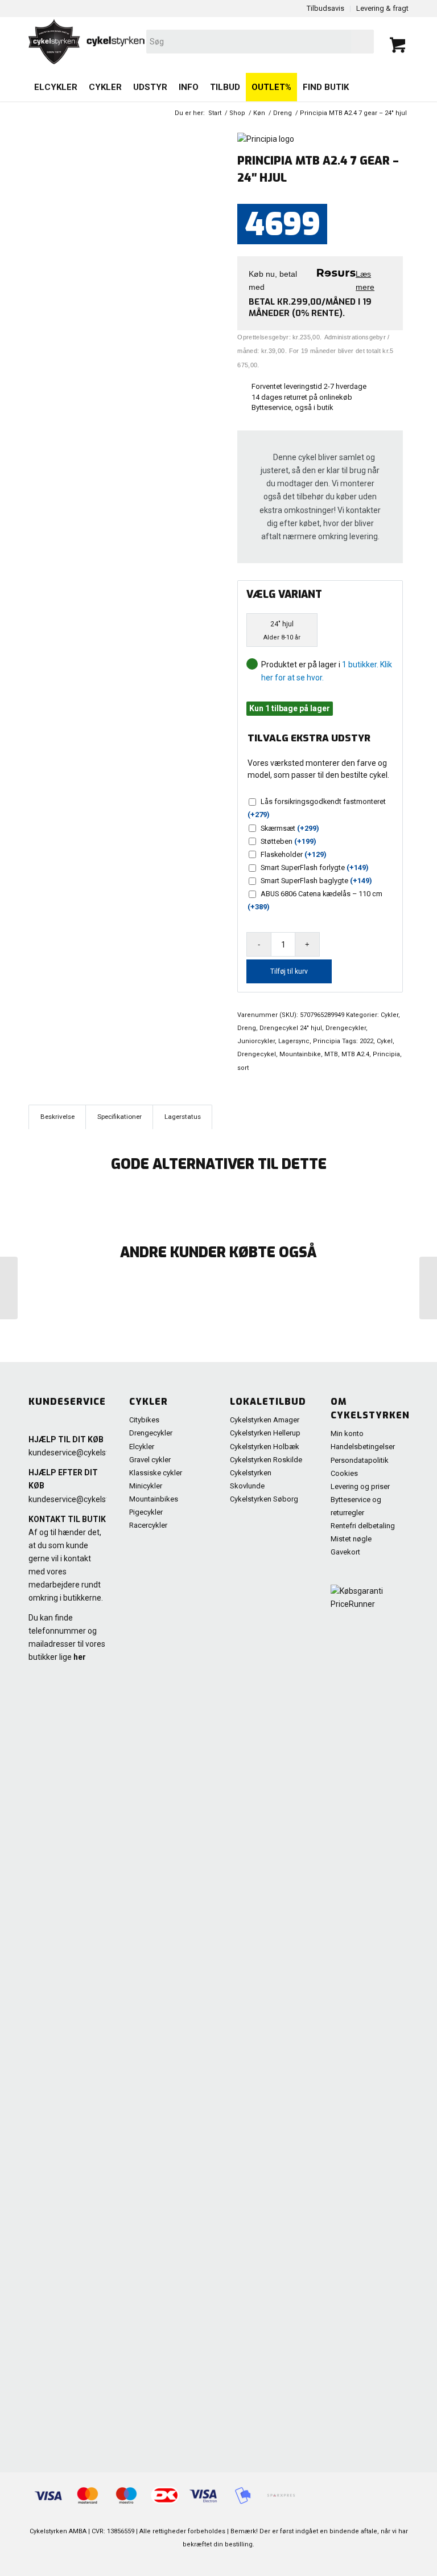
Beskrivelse (57, 1117)
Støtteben (288, 841)
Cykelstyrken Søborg (264, 1499)
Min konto (347, 1433)
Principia (327, 1041)
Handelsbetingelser (363, 1447)
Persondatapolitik (360, 1460)
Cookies (344, 1473)
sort (243, 1068)
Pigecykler (146, 1512)
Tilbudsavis (325, 8)
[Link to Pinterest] (315, 2562)
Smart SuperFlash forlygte (315, 867)
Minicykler (146, 1486)
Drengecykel (257, 1054)
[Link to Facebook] (332, 2562)
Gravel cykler (150, 1460)
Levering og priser (360, 1486)
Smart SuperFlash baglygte (316, 881)
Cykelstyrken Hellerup (265, 1433)
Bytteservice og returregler (356, 1506)
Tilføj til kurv (289, 971)
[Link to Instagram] (383, 2562)
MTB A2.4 (355, 1054)
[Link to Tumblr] (400, 2562)
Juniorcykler (256, 1041)
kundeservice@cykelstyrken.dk (84, 1453)
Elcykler (142, 1447)
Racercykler (148, 1525)
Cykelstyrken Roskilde (266, 1460)
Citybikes (144, 1420)
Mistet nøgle (351, 1539)
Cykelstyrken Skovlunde (251, 1479)
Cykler (389, 1015)
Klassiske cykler (156, 1473)
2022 (366, 1041)
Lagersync (294, 1041)
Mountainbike (300, 1054)
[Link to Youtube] (349, 2562)
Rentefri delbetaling (363, 1526)
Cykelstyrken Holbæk (265, 1447)
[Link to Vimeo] (366, 2562)
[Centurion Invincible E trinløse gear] (9, 1288)
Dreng (247, 1028)
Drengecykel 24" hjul (291, 1028)
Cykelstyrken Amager (265, 1420)
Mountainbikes (154, 1499)
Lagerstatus (183, 1117)
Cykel (385, 1041)
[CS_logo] (143, 42)
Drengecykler (346, 1028)
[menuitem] (56, 87)
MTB (331, 1054)
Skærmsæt (290, 828)
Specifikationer (119, 1117)
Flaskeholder (294, 854)
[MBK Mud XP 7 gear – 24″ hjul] (428, 1288)
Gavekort (345, 1552)
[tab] (57, 1117)
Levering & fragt (382, 8)
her (80, 1657)
